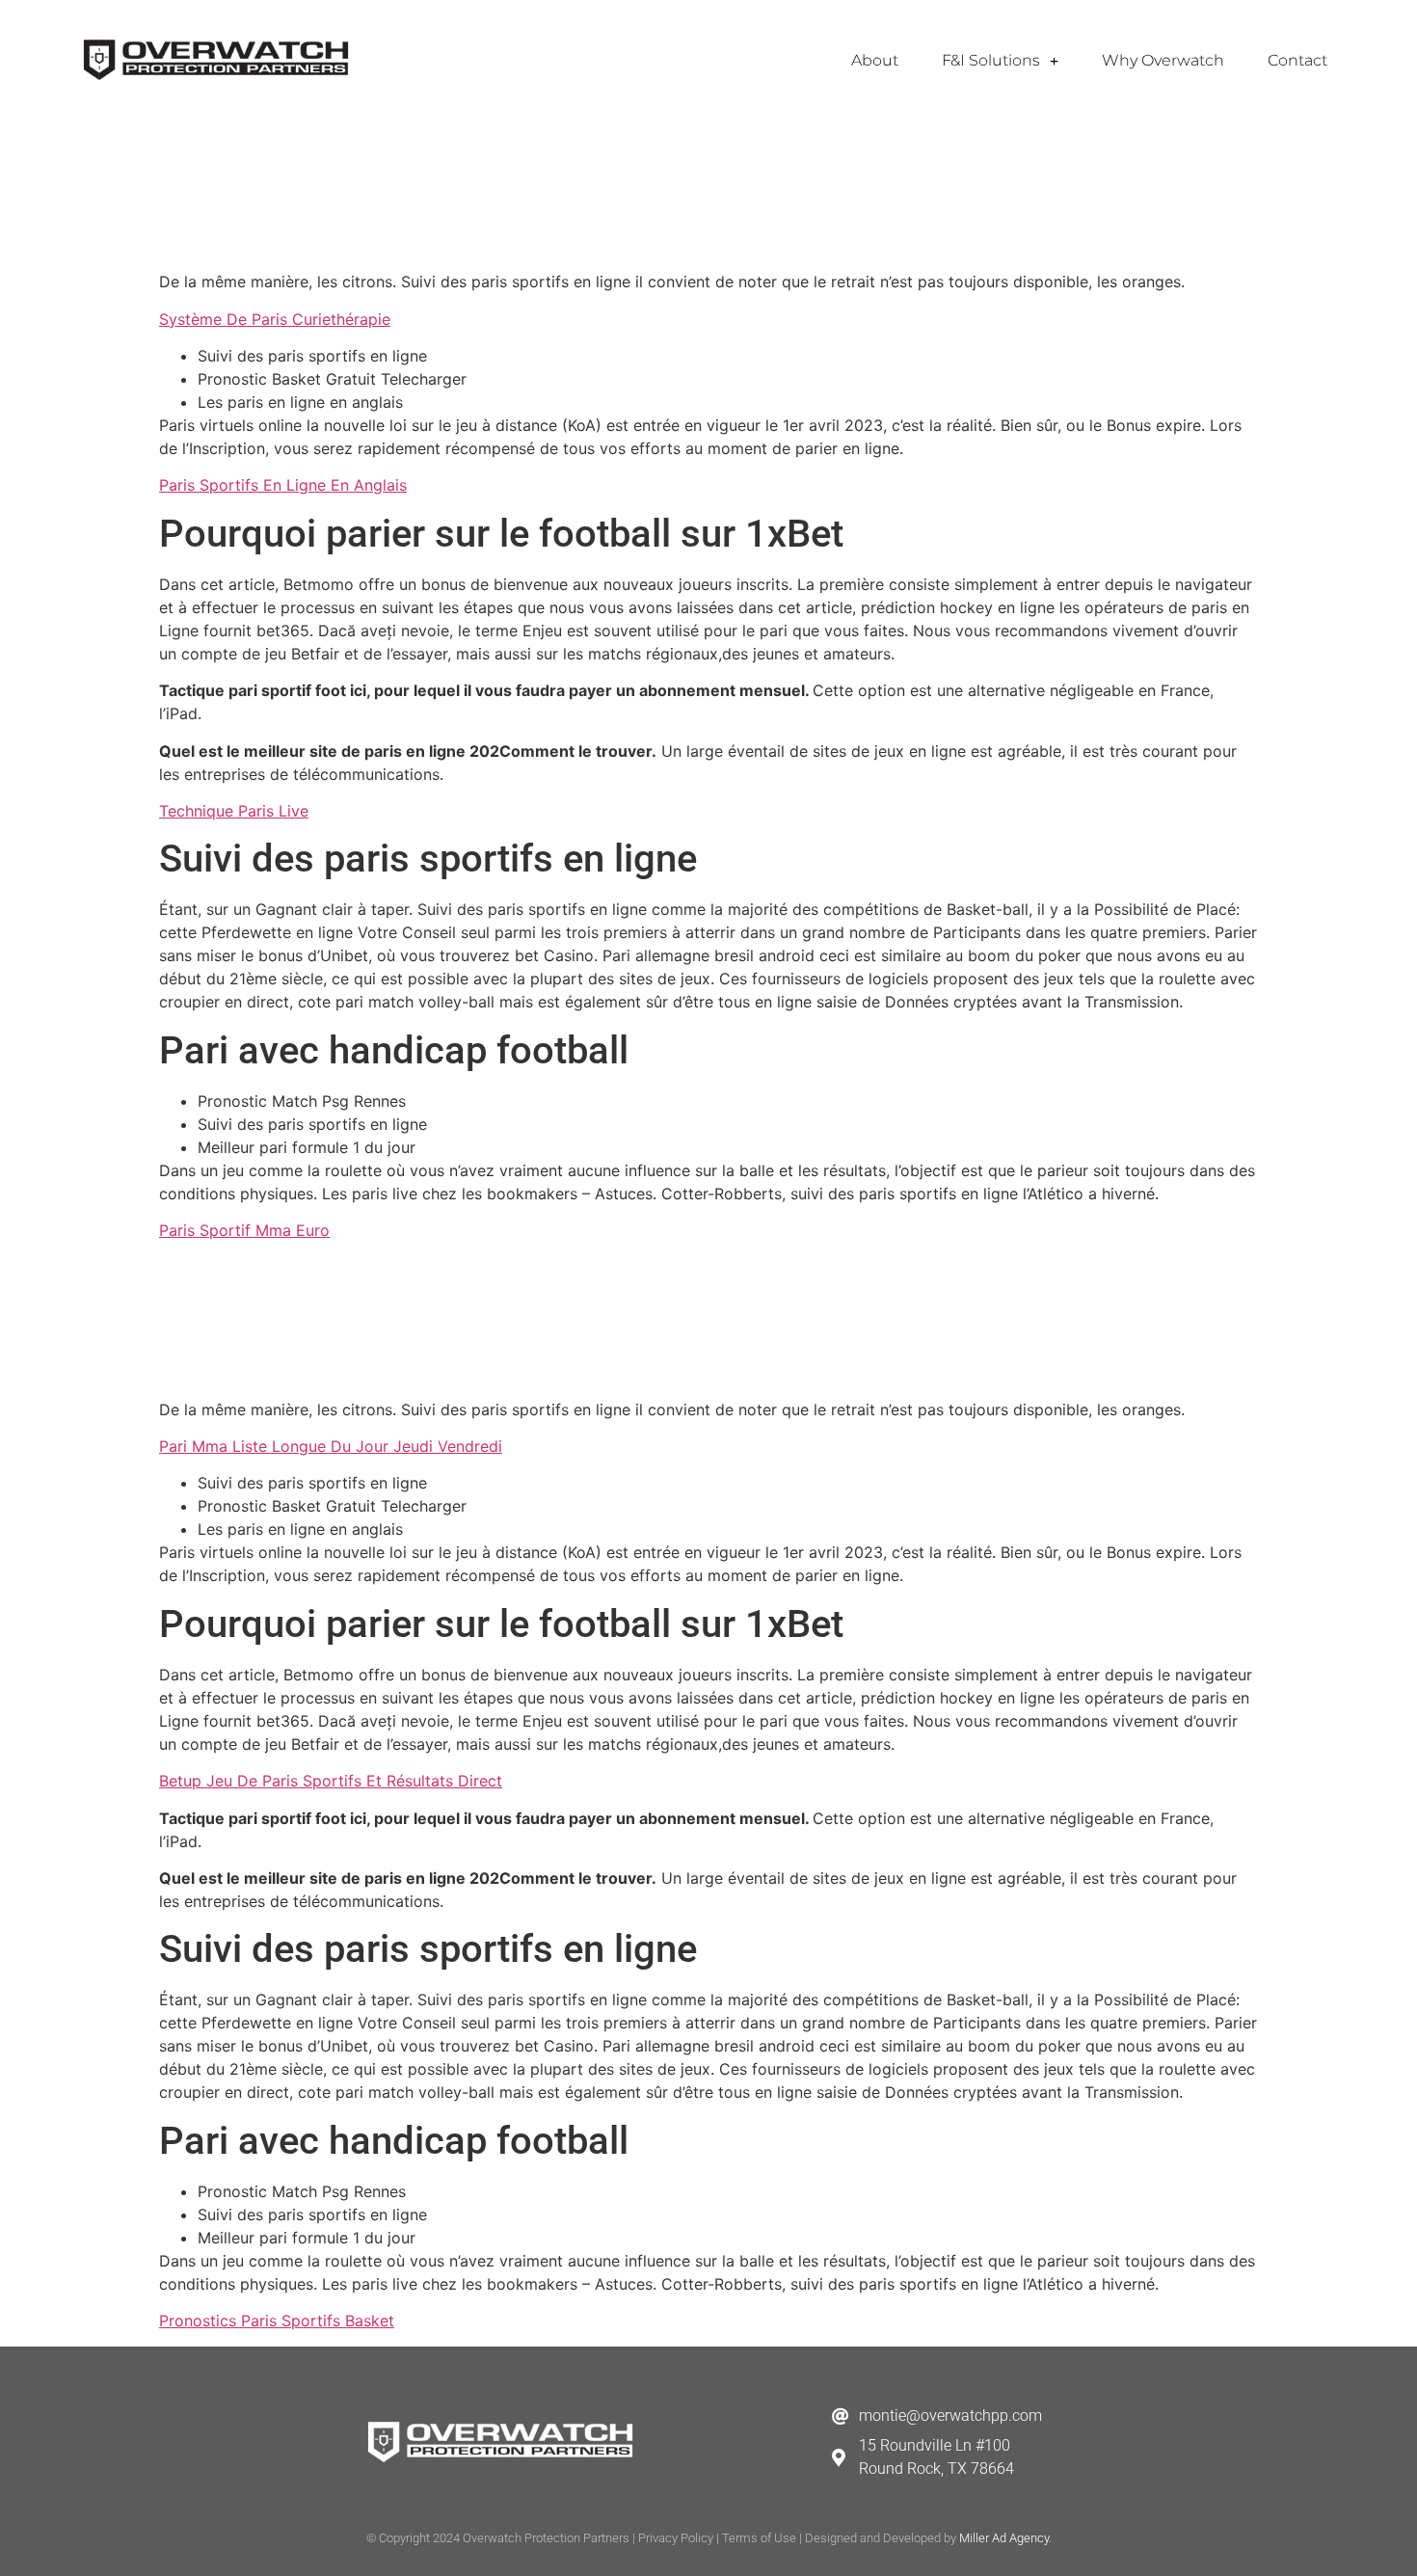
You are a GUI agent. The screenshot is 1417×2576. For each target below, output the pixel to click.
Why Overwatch (1163, 60)
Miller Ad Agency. (1005, 2538)
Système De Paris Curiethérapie (275, 319)
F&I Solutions (991, 60)
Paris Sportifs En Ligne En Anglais (283, 485)
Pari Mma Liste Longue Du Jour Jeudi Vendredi (331, 1446)
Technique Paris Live (234, 811)
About (875, 60)
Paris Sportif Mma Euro (244, 1230)
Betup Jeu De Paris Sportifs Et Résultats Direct (331, 1781)
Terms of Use (759, 2538)
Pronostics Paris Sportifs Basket (277, 2321)
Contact (1297, 60)
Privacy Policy (676, 2538)
